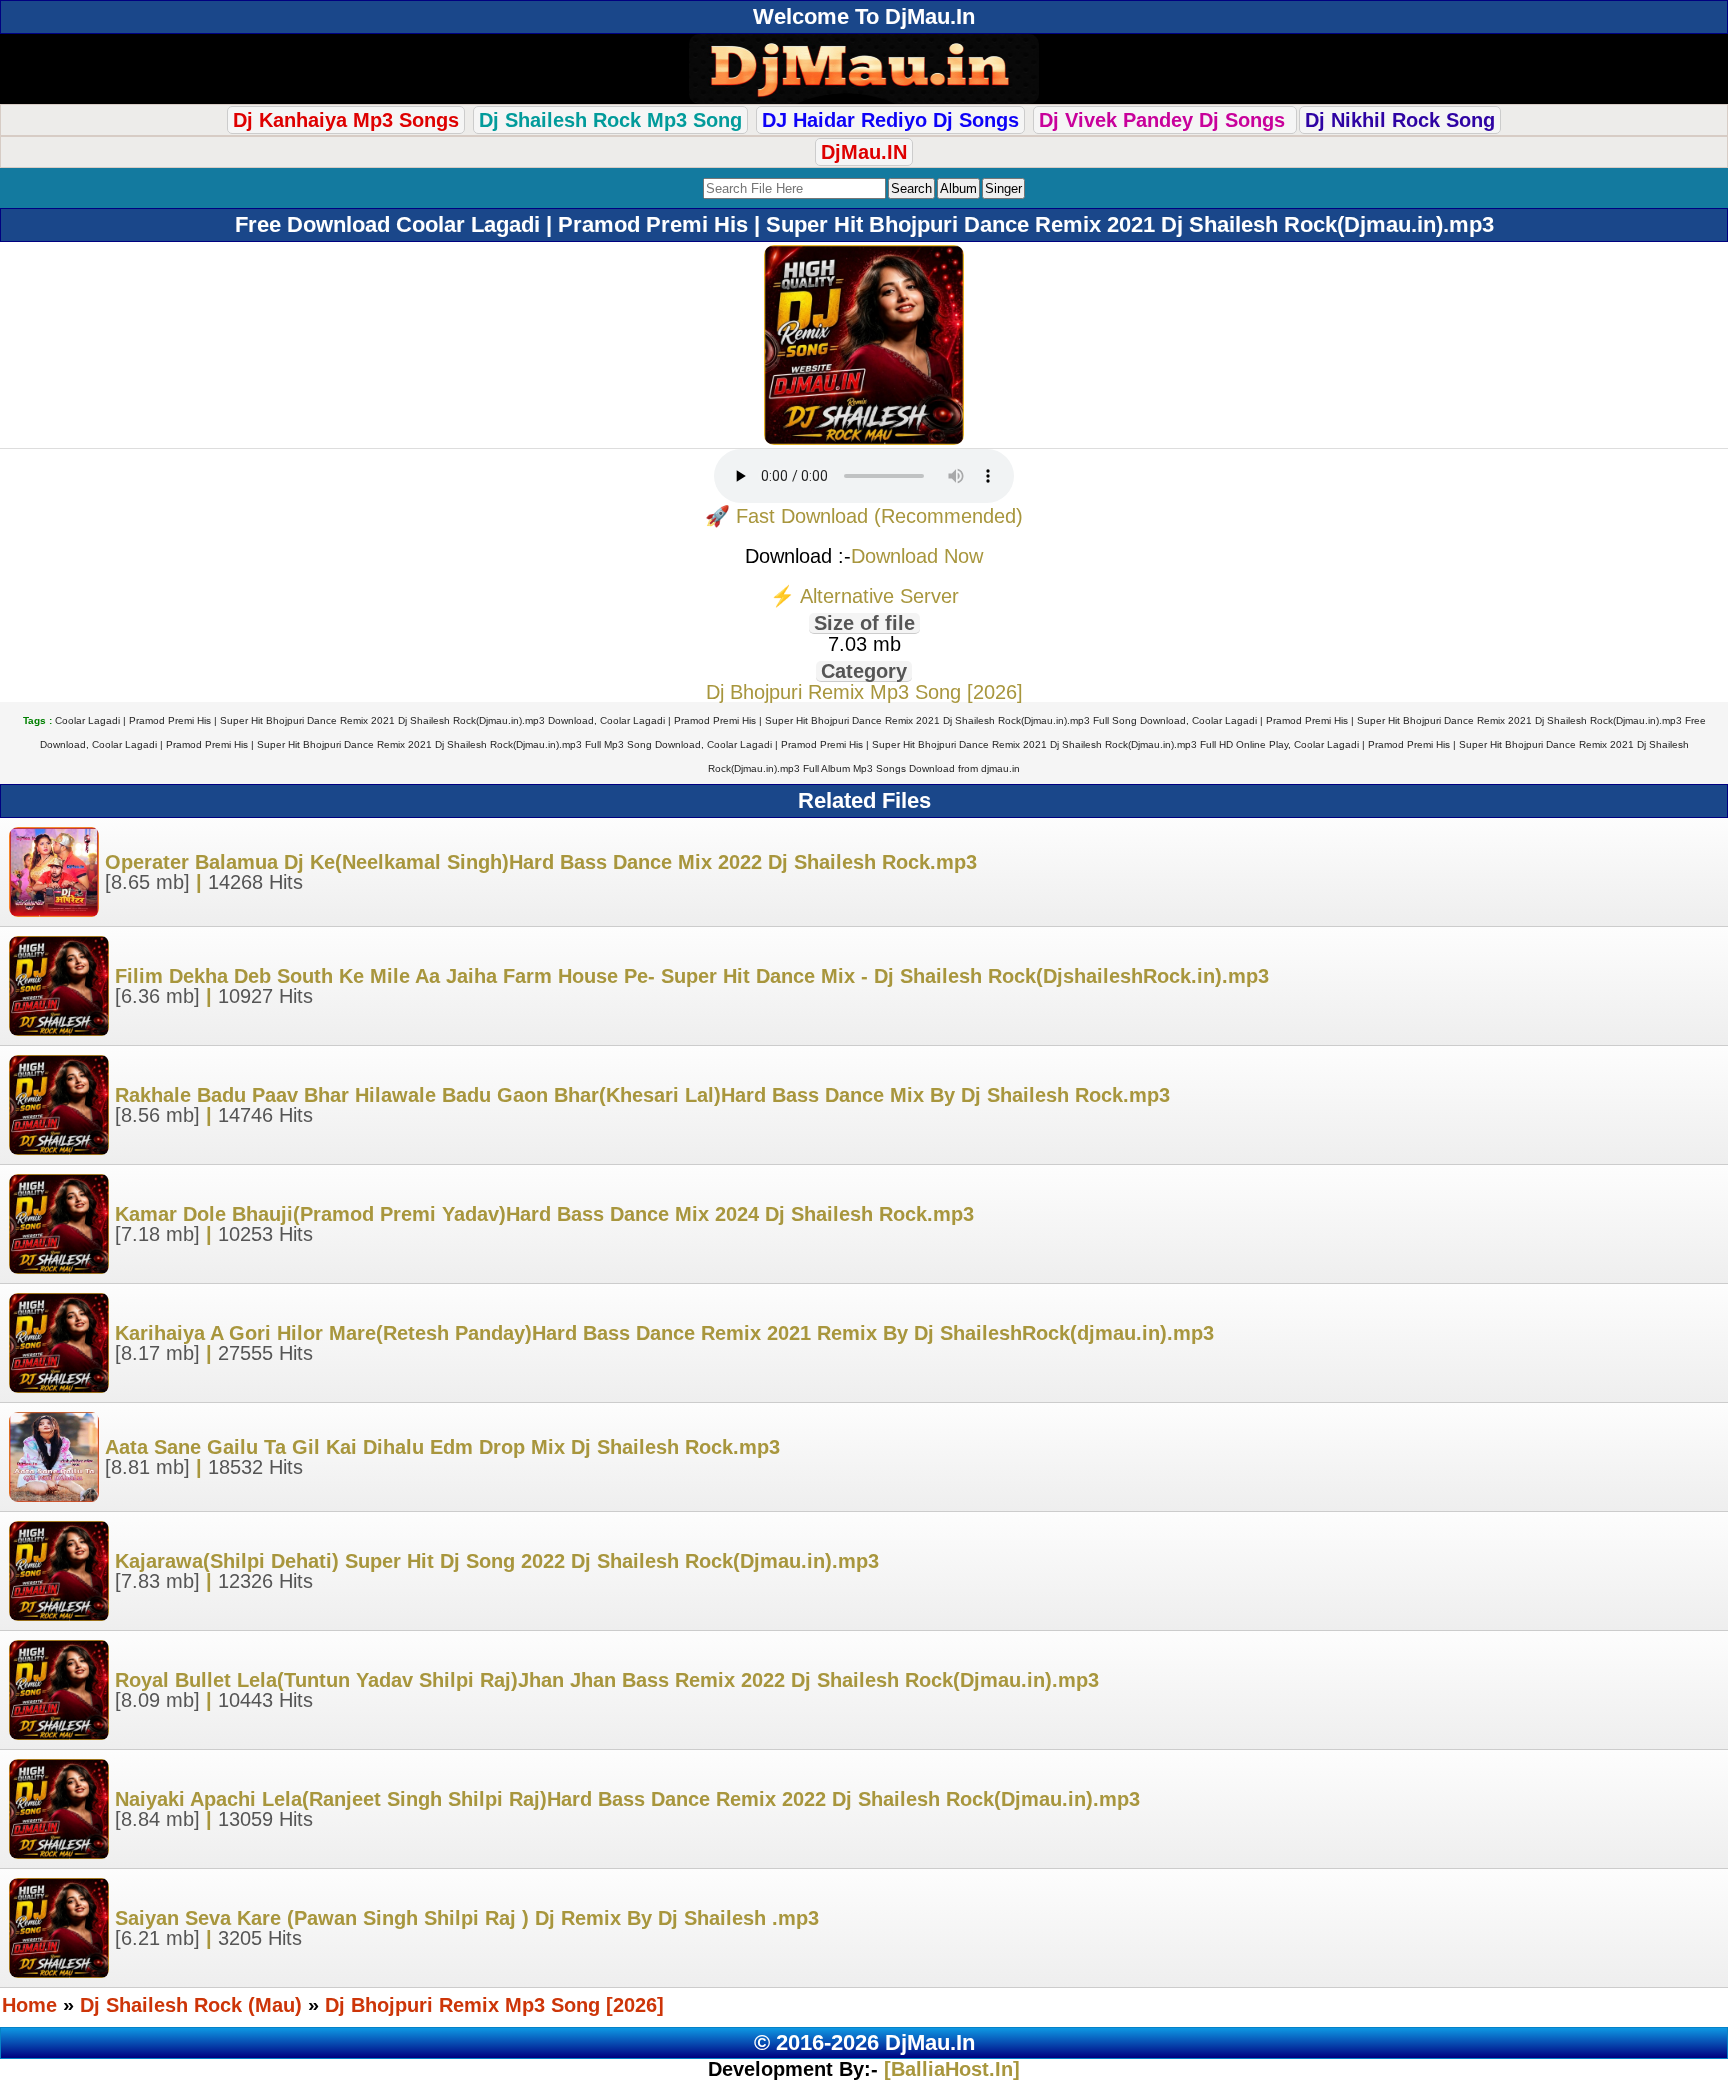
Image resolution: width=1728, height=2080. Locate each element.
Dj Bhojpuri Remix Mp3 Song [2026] (864, 692)
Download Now (917, 556)
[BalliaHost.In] (949, 2069)
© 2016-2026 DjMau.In (864, 2042)
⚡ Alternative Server (864, 596)
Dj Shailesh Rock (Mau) (194, 2005)
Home (29, 2005)
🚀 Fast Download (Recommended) (864, 516)
